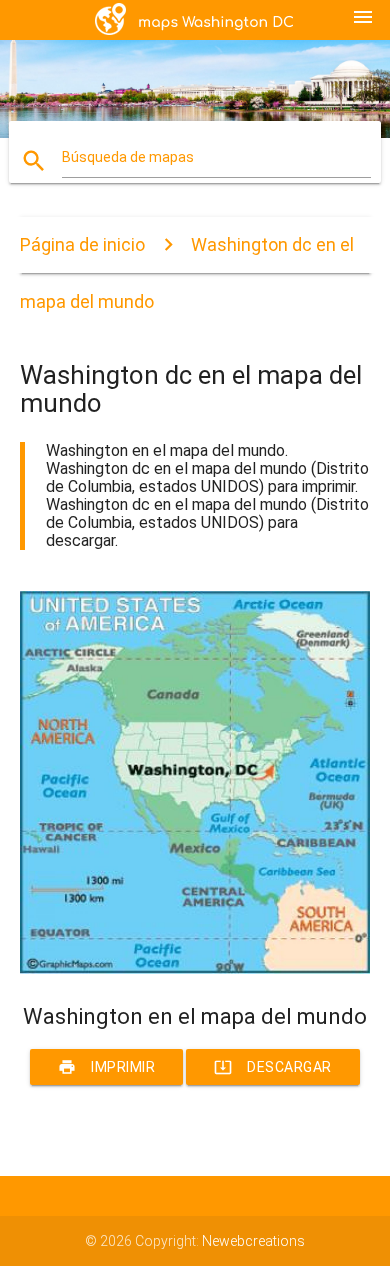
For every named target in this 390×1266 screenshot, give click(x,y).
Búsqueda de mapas (128, 157)
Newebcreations (253, 1241)
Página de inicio (82, 244)
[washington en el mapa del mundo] (195, 969)
